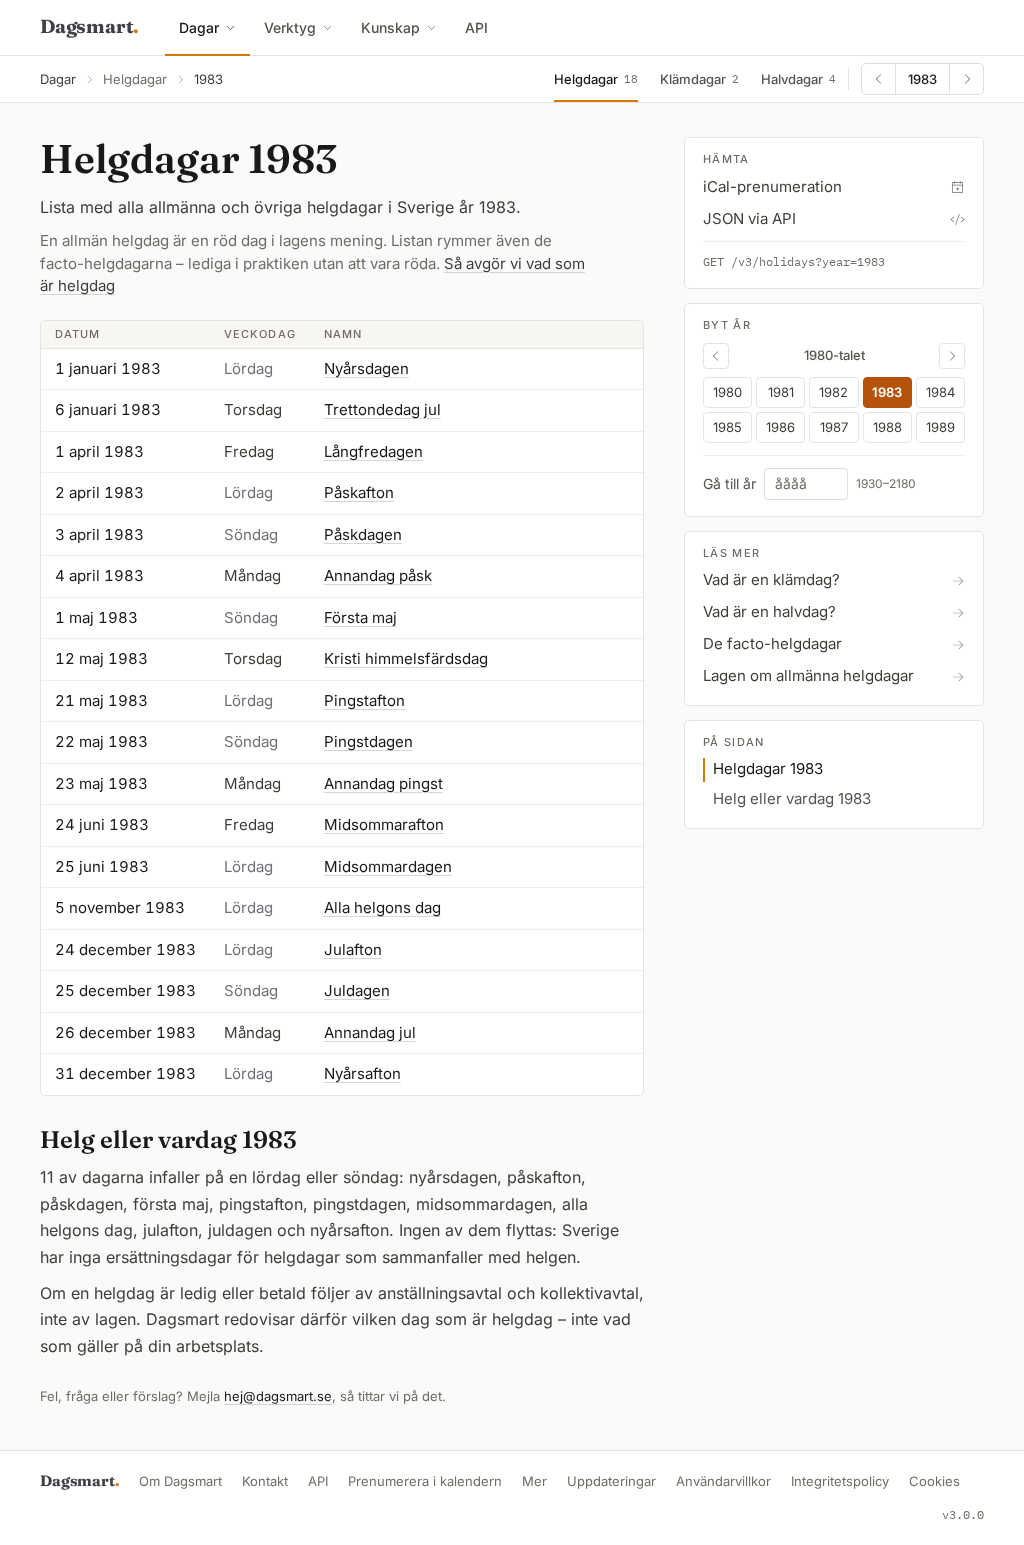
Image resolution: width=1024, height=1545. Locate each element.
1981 (781, 392)
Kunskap (390, 27)
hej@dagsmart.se (278, 1396)
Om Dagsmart (180, 1481)
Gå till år (729, 484)
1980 (727, 392)
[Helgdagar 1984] (966, 79)
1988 (887, 427)
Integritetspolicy (840, 1481)
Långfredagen (373, 451)
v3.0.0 (963, 1514)
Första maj (360, 617)
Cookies (934, 1481)
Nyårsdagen (366, 368)
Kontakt (265, 1481)
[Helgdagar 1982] (879, 79)
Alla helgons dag (382, 907)
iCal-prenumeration (772, 186)
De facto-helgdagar (772, 643)
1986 (780, 427)
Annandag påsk (378, 575)
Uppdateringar (611, 1481)
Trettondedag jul (382, 409)
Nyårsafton (362, 1073)
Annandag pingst (383, 783)
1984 (940, 392)
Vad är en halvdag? (769, 611)
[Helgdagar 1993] (952, 356)
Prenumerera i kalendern (425, 1481)
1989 (940, 427)
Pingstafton (364, 700)
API (476, 27)
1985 (727, 427)
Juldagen (357, 990)
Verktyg (290, 27)
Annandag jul (370, 1032)
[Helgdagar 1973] (716, 356)
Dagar (199, 27)
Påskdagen (363, 534)
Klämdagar (699, 79)
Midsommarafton (384, 824)
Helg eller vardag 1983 (792, 798)
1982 (833, 392)
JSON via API (749, 218)
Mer (534, 1481)
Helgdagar (135, 79)
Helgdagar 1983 (768, 768)
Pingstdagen (368, 741)
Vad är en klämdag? (771, 579)
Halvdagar (798, 79)
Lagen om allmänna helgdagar (808, 675)
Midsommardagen (388, 866)
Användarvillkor (723, 1481)
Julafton (353, 949)
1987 (834, 427)
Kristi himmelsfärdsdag (406, 658)
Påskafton (359, 492)
